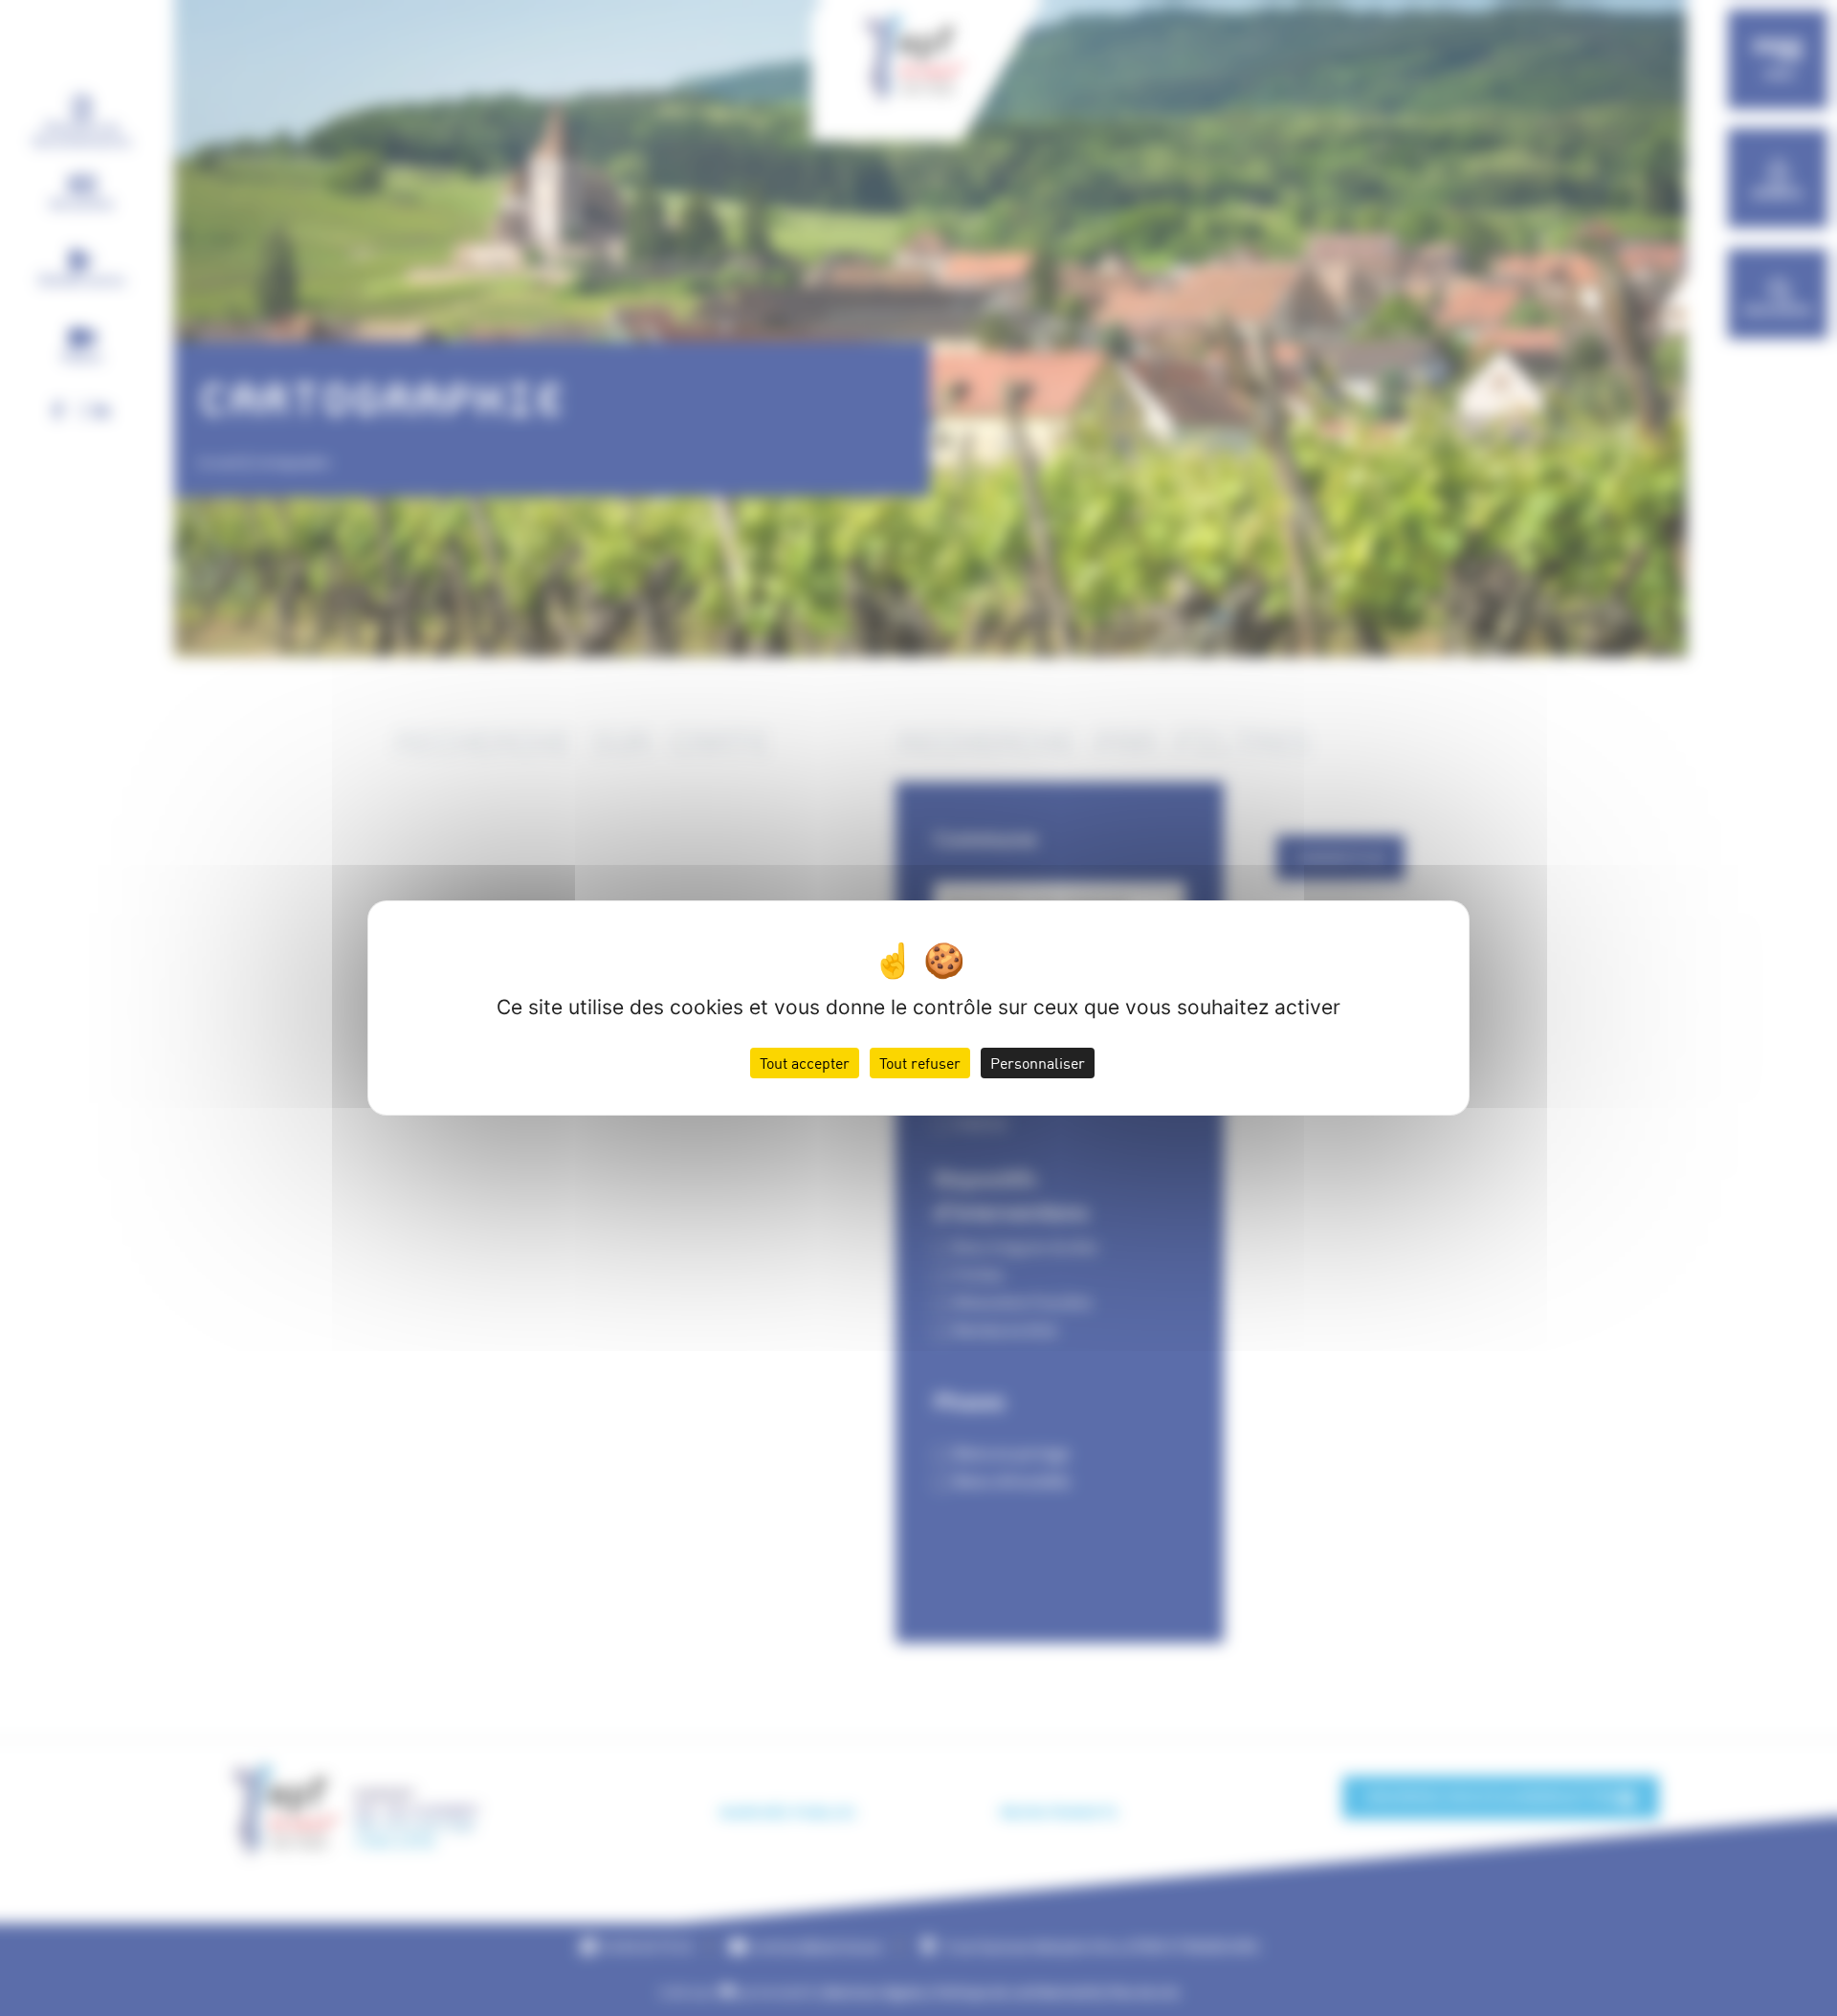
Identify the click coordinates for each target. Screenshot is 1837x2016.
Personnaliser (1038, 1063)
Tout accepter (805, 1063)
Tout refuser (920, 1063)
